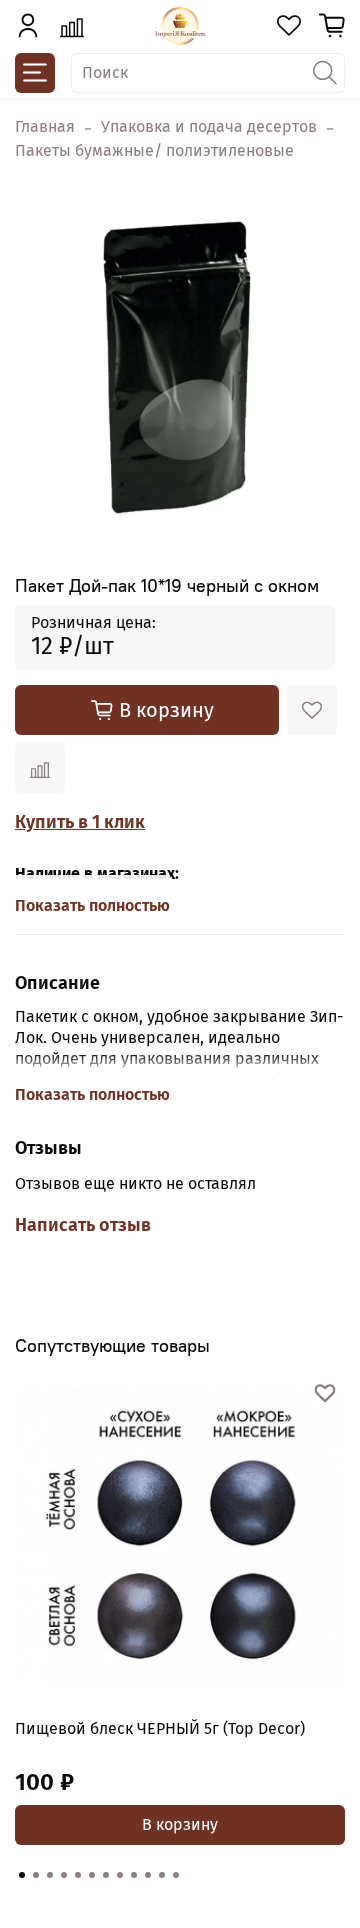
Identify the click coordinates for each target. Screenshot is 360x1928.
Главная (45, 126)
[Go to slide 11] (162, 1875)
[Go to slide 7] (106, 1875)
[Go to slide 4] (64, 1875)
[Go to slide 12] (176, 1875)
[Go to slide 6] (92, 1875)
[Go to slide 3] (50, 1875)
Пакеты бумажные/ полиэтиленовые (154, 150)
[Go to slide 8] (120, 1875)
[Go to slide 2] (36, 1875)
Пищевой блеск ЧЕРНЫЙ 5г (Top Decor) (160, 1728)
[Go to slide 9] (134, 1875)
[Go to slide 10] (148, 1875)
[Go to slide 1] (22, 1875)
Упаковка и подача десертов (209, 126)
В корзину (180, 1824)
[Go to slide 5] (78, 1875)
